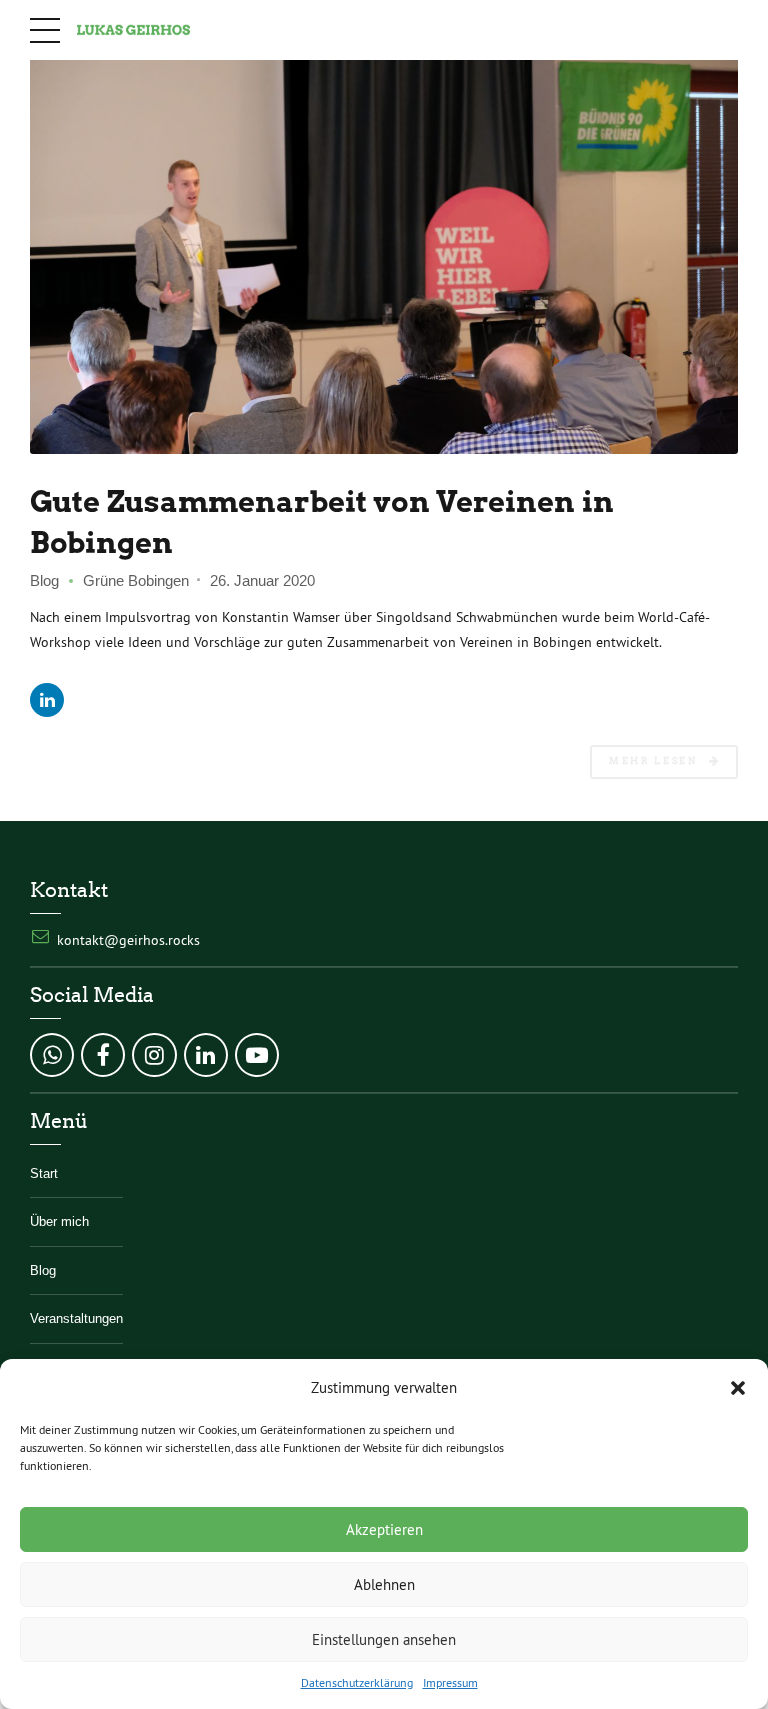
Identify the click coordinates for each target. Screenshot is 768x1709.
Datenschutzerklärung (357, 1682)
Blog (44, 580)
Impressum (450, 1682)
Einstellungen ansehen (384, 1639)
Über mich (59, 1222)
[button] (738, 1388)
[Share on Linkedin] (47, 700)
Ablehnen (384, 1584)
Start (44, 1174)
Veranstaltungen (76, 1319)
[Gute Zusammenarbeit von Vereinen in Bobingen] (384, 255)
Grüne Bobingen (136, 580)
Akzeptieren (384, 1529)
